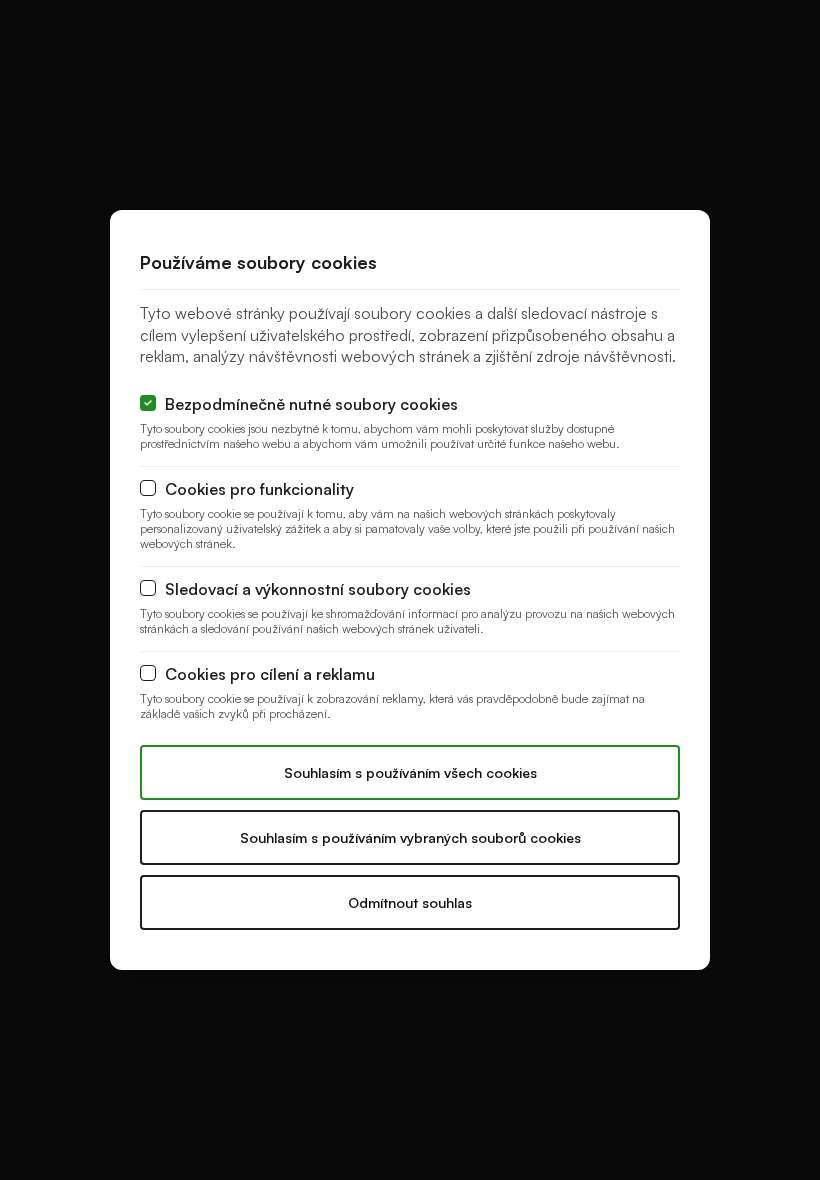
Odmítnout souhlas (410, 902)
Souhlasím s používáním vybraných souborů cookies (410, 837)
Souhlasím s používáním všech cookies (410, 772)
